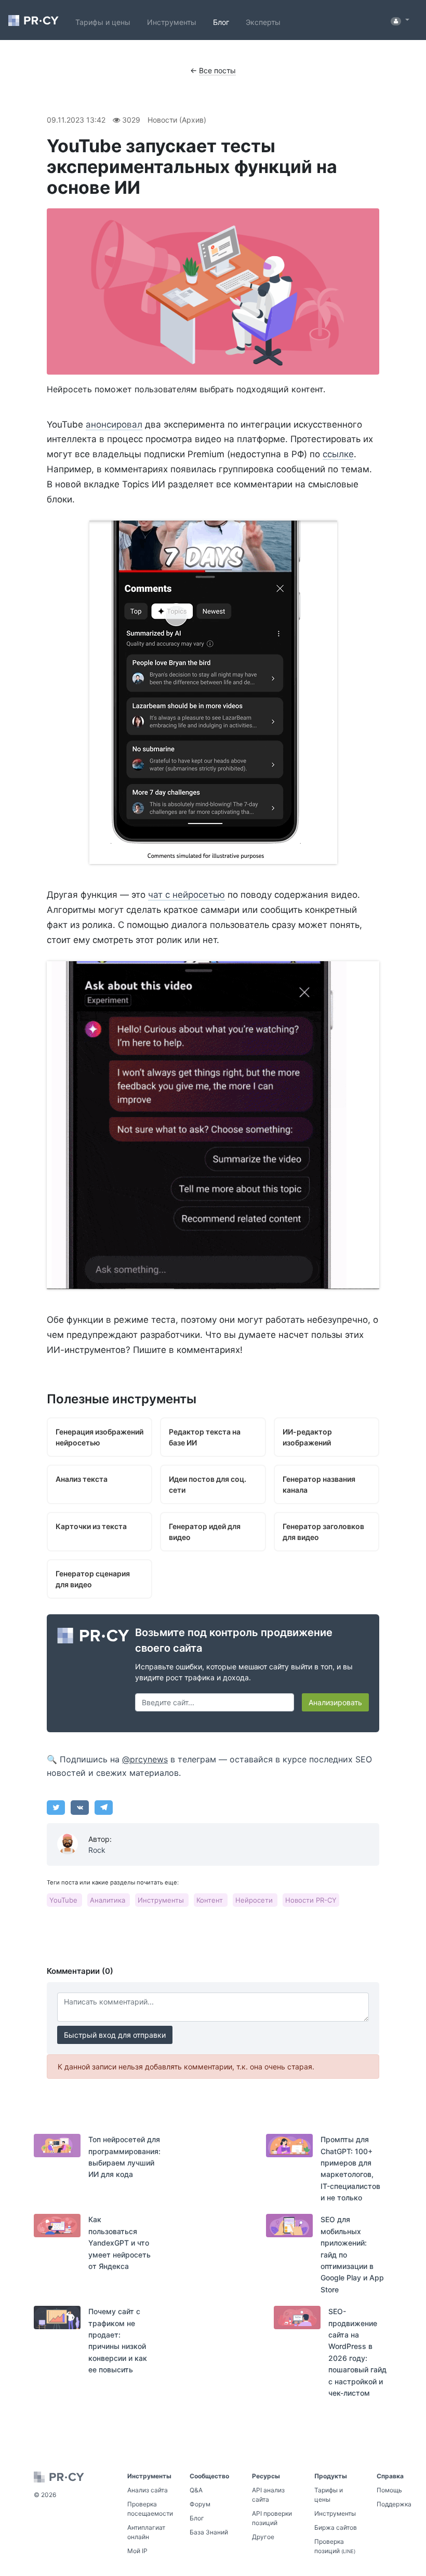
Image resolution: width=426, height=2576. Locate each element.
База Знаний (209, 2532)
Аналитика (109, 1900)
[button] (400, 20)
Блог (221, 22)
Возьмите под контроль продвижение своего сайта (234, 1640)
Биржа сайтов (336, 2527)
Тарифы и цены (103, 22)
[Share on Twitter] (56, 1808)
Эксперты (263, 22)
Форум (200, 2504)
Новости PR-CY (311, 1900)
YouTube (64, 1900)
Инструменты (172, 22)
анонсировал (114, 424)
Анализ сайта (148, 2490)
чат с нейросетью (187, 895)
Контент (211, 1900)
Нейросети (255, 1900)
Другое (263, 2537)
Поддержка (394, 2504)
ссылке (338, 454)
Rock (97, 1850)
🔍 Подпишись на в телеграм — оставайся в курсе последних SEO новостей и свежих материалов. (209, 1766)
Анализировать (335, 1702)
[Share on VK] (80, 1808)
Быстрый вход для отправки (115, 2035)
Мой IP (137, 2551)
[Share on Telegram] (104, 1808)
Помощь (389, 2490)
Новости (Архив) (177, 120)
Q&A (196, 2490)
